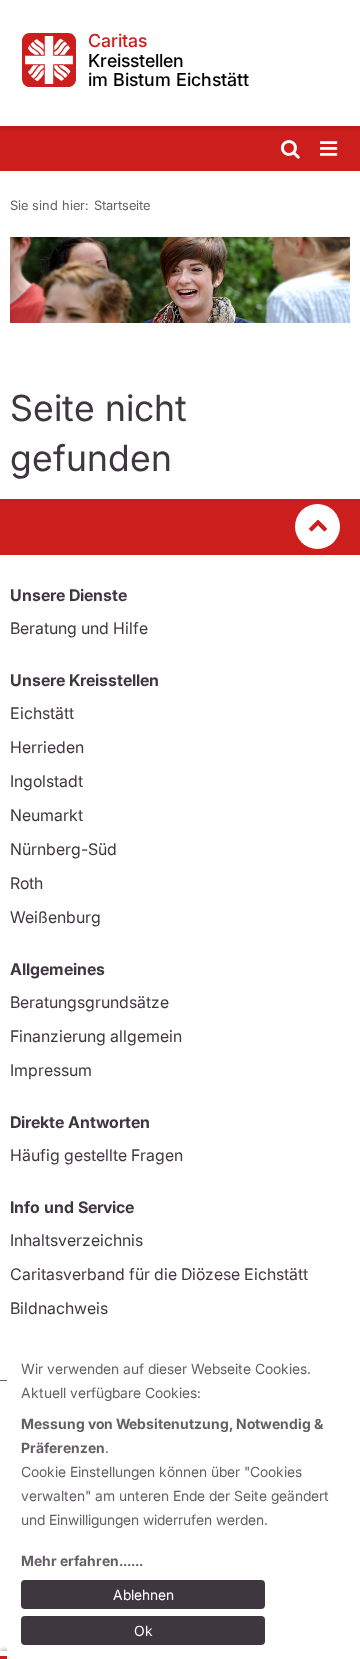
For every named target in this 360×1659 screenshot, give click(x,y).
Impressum (51, 1070)
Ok (143, 1630)
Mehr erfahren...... (82, 1560)
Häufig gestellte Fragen (96, 1155)
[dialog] (183, 1503)
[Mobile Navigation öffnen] (330, 149)
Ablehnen (143, 1594)
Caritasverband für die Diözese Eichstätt (159, 1274)
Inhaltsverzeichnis (76, 1240)
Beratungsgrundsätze (89, 1002)
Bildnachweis (59, 1308)
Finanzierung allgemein (96, 1036)
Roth (26, 883)
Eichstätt (42, 713)
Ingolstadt (46, 781)
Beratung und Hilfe (79, 628)
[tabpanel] (180, 280)
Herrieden (47, 747)
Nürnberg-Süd (63, 849)
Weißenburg (55, 917)
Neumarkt (46, 815)
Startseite (122, 205)
